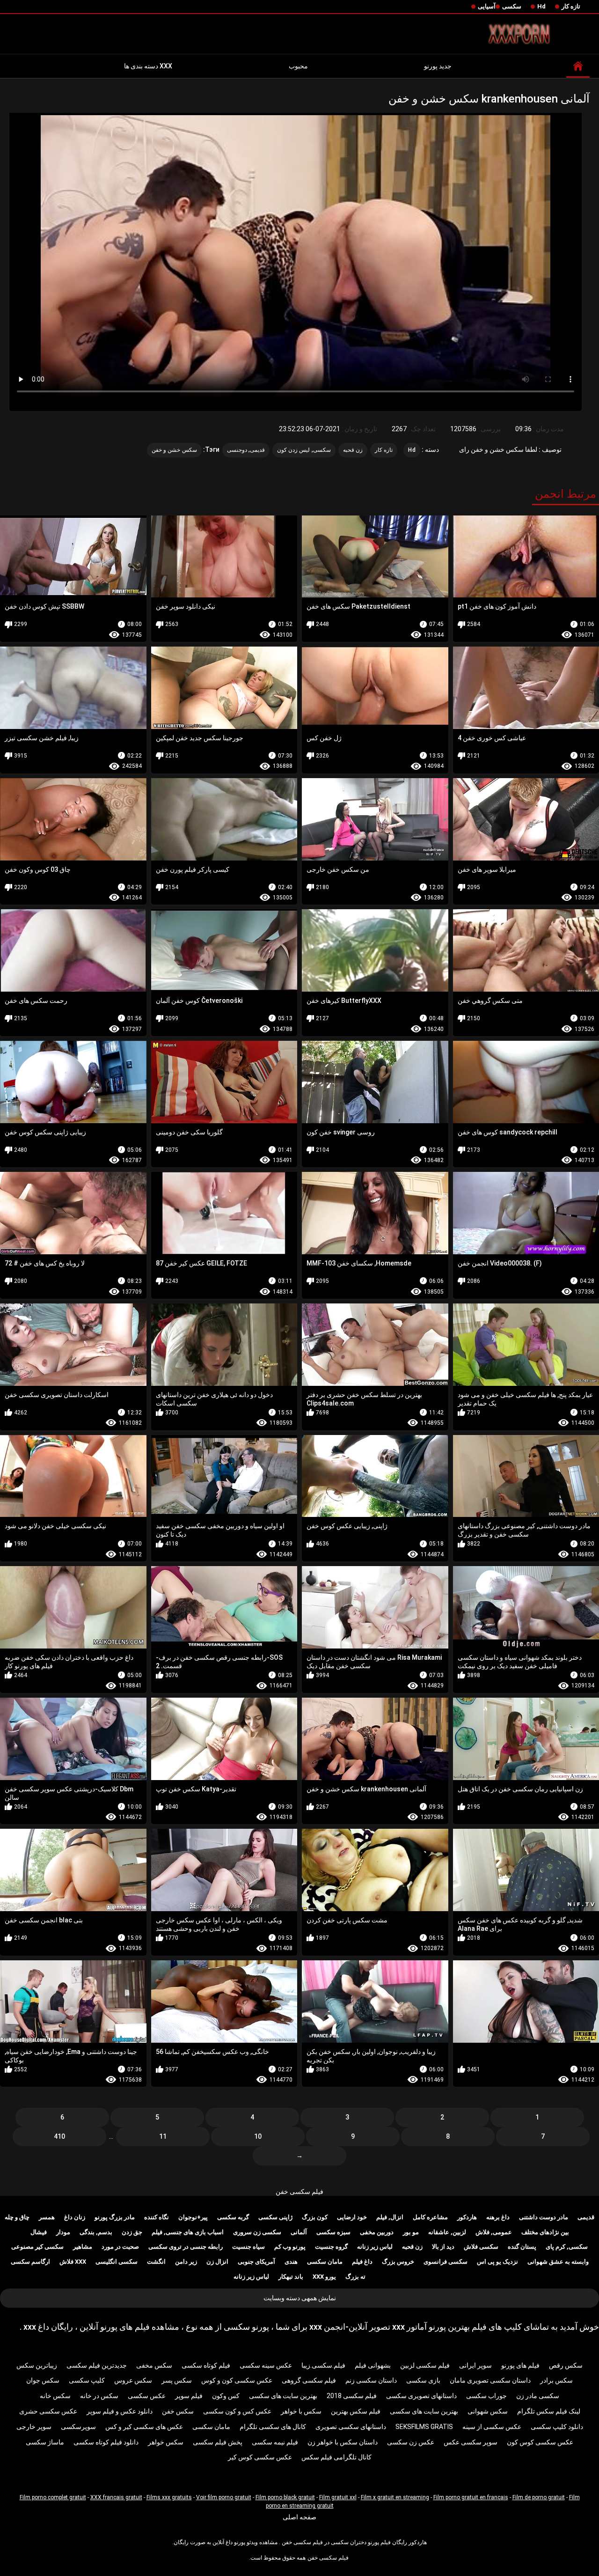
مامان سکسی (325, 2262)
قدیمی (586, 2217)
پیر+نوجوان (193, 2217)
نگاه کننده (157, 2217)
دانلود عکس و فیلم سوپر (120, 2411)
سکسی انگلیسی (117, 2262)
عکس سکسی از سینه (492, 2427)
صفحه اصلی (299, 2517)
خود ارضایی (352, 2217)
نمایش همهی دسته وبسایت (300, 2298)
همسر (47, 2217)
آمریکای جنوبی (256, 2262)
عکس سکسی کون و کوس (237, 2380)
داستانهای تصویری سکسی (421, 2396)
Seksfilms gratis (424, 2427)
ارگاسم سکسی (30, 2262)
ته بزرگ (355, 2277)
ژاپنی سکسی (275, 2217)
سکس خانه (55, 2396)
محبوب (298, 66)
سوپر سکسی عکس (471, 2442)
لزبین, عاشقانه (447, 2232)
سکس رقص (566, 2365)
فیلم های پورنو (520, 2365)
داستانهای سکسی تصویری (351, 2427)
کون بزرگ (315, 2217)
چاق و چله (17, 2217)
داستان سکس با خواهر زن (343, 2442)
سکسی (512, 6)
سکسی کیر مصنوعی (37, 2247)
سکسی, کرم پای (567, 2247)
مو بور (411, 2232)
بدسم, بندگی (96, 2232)
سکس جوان (43, 2380)
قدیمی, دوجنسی (246, 450)
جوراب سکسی (486, 2396)
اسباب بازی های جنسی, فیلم (188, 2232)
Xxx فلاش (73, 2262)
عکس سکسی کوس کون (540, 2442)
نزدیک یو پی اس (497, 2262)
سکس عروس (133, 2380)
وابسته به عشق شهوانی (558, 2262)
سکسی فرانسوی (446, 2262)
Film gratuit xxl (338, 2497)
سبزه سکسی (333, 2232)
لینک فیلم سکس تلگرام (549, 2411)
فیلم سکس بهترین (356, 2411)
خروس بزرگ (398, 2262)
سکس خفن (178, 2411)
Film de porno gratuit (539, 2497)
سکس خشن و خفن (174, 450)
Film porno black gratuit (285, 2497)
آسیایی (487, 6)
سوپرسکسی (78, 2427)
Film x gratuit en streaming (395, 2497)
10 (258, 2136)
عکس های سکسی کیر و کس (144, 2427)
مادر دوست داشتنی (544, 2217)
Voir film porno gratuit (224, 2497)
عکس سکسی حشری (48, 2411)
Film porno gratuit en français (471, 2497)
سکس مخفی (154, 2365)
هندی (291, 2262)
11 (163, 2136)
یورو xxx (324, 2277)
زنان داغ (75, 2217)
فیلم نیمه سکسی (275, 2442)
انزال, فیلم (390, 2217)
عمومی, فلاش (494, 2232)
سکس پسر (177, 2380)
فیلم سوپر (189, 2396)
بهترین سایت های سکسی (283, 2396)
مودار (63, 2232)
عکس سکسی (147, 2396)
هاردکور (467, 2217)
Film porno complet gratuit (53, 2497)
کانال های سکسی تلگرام (273, 2427)
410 (59, 2136)
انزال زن (217, 2262)
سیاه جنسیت (248, 2247)
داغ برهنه (498, 2217)
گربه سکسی (233, 2217)
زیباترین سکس (37, 2365)
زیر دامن (186, 2262)
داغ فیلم (362, 2262)
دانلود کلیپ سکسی (557, 2427)
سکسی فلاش (481, 2247)
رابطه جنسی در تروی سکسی (186, 2247)
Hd (541, 6)
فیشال (39, 2232)
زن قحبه (353, 450)
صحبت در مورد (120, 2247)
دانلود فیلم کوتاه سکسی (106, 2442)
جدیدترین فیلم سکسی (97, 2365)
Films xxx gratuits (169, 2497)
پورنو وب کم (290, 2247)
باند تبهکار (291, 2277)
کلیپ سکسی (87, 2380)
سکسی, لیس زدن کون (304, 450)
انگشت (156, 2262)
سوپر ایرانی (475, 2365)
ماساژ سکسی (45, 2442)
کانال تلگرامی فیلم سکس (336, 2457)
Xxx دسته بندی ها (148, 66)
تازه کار (571, 6)
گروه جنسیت (331, 2247)
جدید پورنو (438, 66)
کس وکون (226, 2396)
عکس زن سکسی (411, 2442)
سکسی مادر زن (538, 2396)
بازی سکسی (423, 2380)
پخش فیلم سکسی (218, 2442)
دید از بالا (443, 2247)
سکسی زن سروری (257, 2232)
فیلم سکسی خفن (299, 2192)
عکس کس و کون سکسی (237, 2411)
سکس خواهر (166, 2442)
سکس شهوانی (488, 2411)
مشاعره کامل (430, 2217)
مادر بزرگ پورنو (115, 2217)
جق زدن (132, 2232)
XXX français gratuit (116, 2497)
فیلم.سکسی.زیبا (323, 2365)
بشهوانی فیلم (373, 2365)
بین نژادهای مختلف (545, 2232)
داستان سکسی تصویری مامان (490, 2380)
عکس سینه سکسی (266, 2365)
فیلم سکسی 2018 (352, 2396)
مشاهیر (83, 2247)
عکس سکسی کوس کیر (260, 2457)
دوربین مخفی (377, 2232)
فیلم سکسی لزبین (425, 2365)
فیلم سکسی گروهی (309, 2380)
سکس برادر (556, 2380)
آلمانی (299, 2232)
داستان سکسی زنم (371, 2380)
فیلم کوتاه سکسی (206, 2365)
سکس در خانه (99, 2396)
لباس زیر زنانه (375, 2247)
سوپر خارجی (34, 2427)
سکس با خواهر (301, 2411)
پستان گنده (522, 2247)
